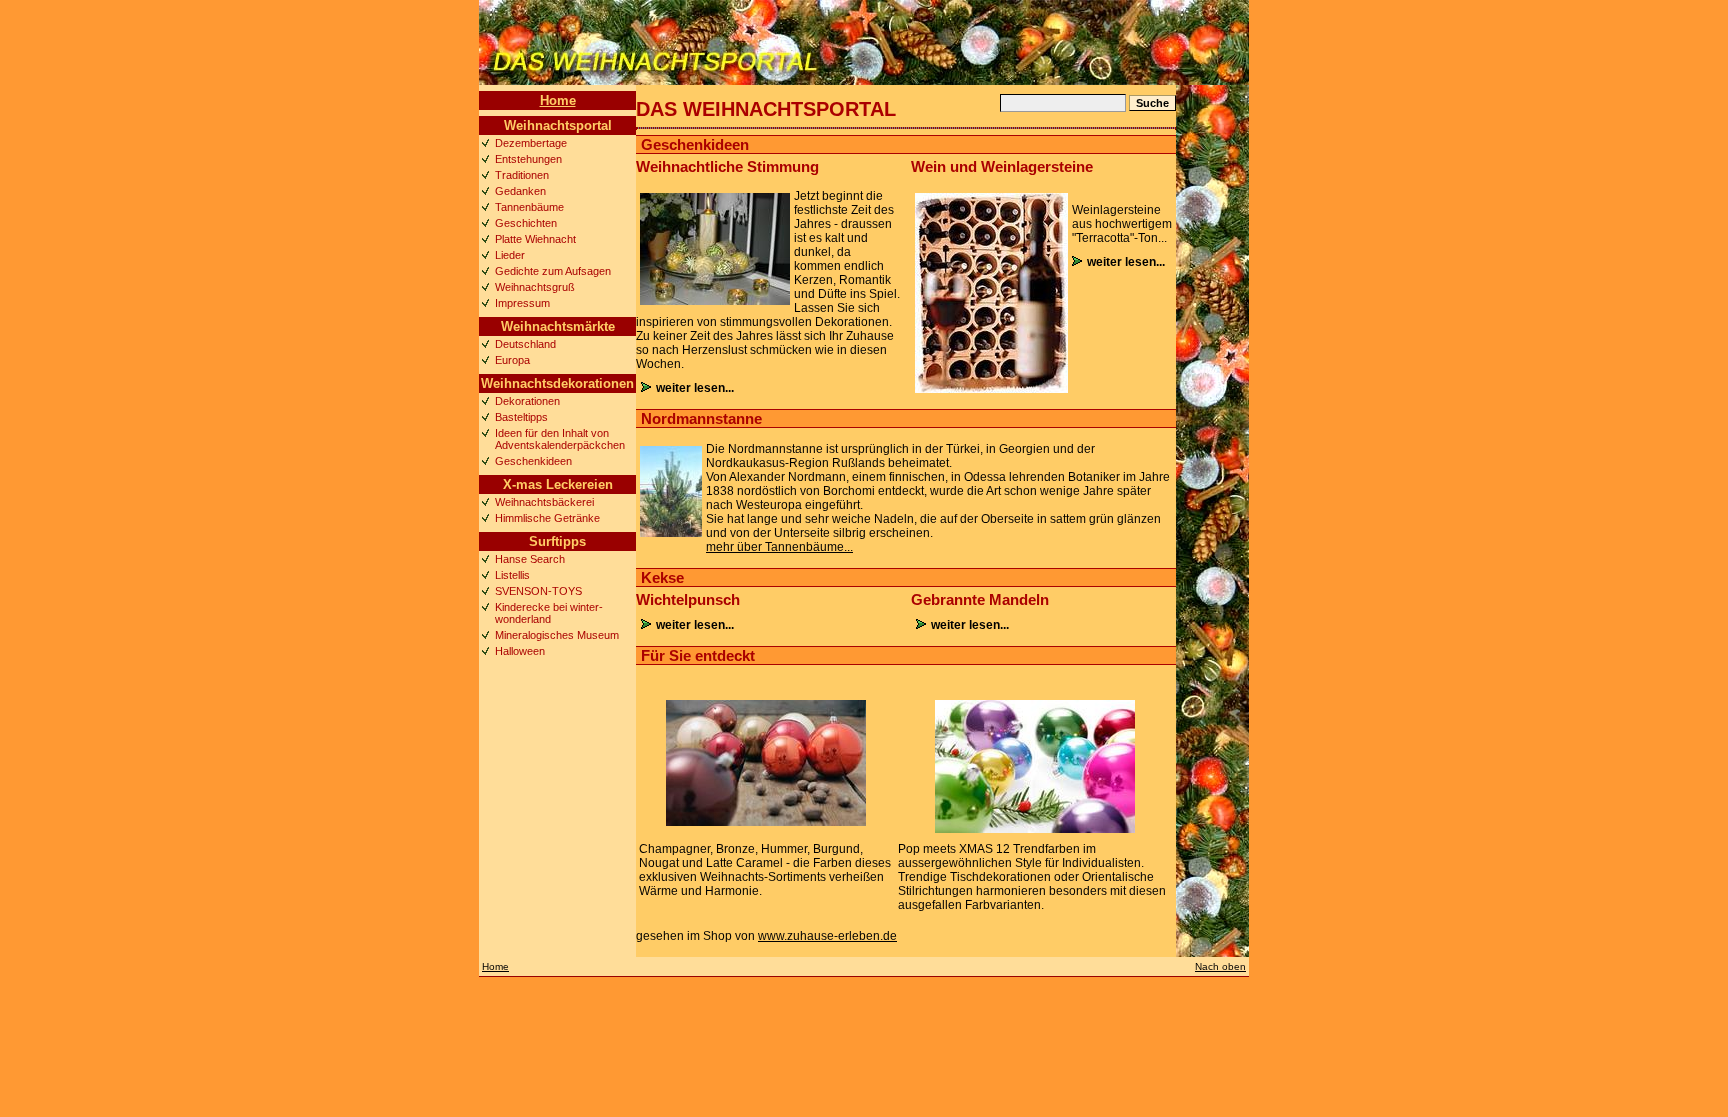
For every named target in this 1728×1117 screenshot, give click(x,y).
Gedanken (520, 191)
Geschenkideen (533, 461)
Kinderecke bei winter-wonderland (549, 613)
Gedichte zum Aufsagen (553, 271)
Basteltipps (521, 417)
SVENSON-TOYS (538, 591)
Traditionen (522, 175)
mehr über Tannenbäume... (779, 547)
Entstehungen (528, 159)
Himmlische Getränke (547, 518)
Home (558, 100)
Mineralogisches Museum (557, 635)
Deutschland (525, 344)
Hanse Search (530, 559)
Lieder (510, 255)
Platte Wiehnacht (535, 239)
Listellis (512, 575)
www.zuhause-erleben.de (827, 936)
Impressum (522, 303)
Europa (512, 360)
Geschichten (526, 223)
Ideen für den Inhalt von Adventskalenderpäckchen (560, 439)
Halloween (520, 651)
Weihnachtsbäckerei (544, 502)
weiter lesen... (695, 388)
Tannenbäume (529, 207)
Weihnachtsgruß (535, 287)
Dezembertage (531, 143)
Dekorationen (527, 401)
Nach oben (1220, 966)
